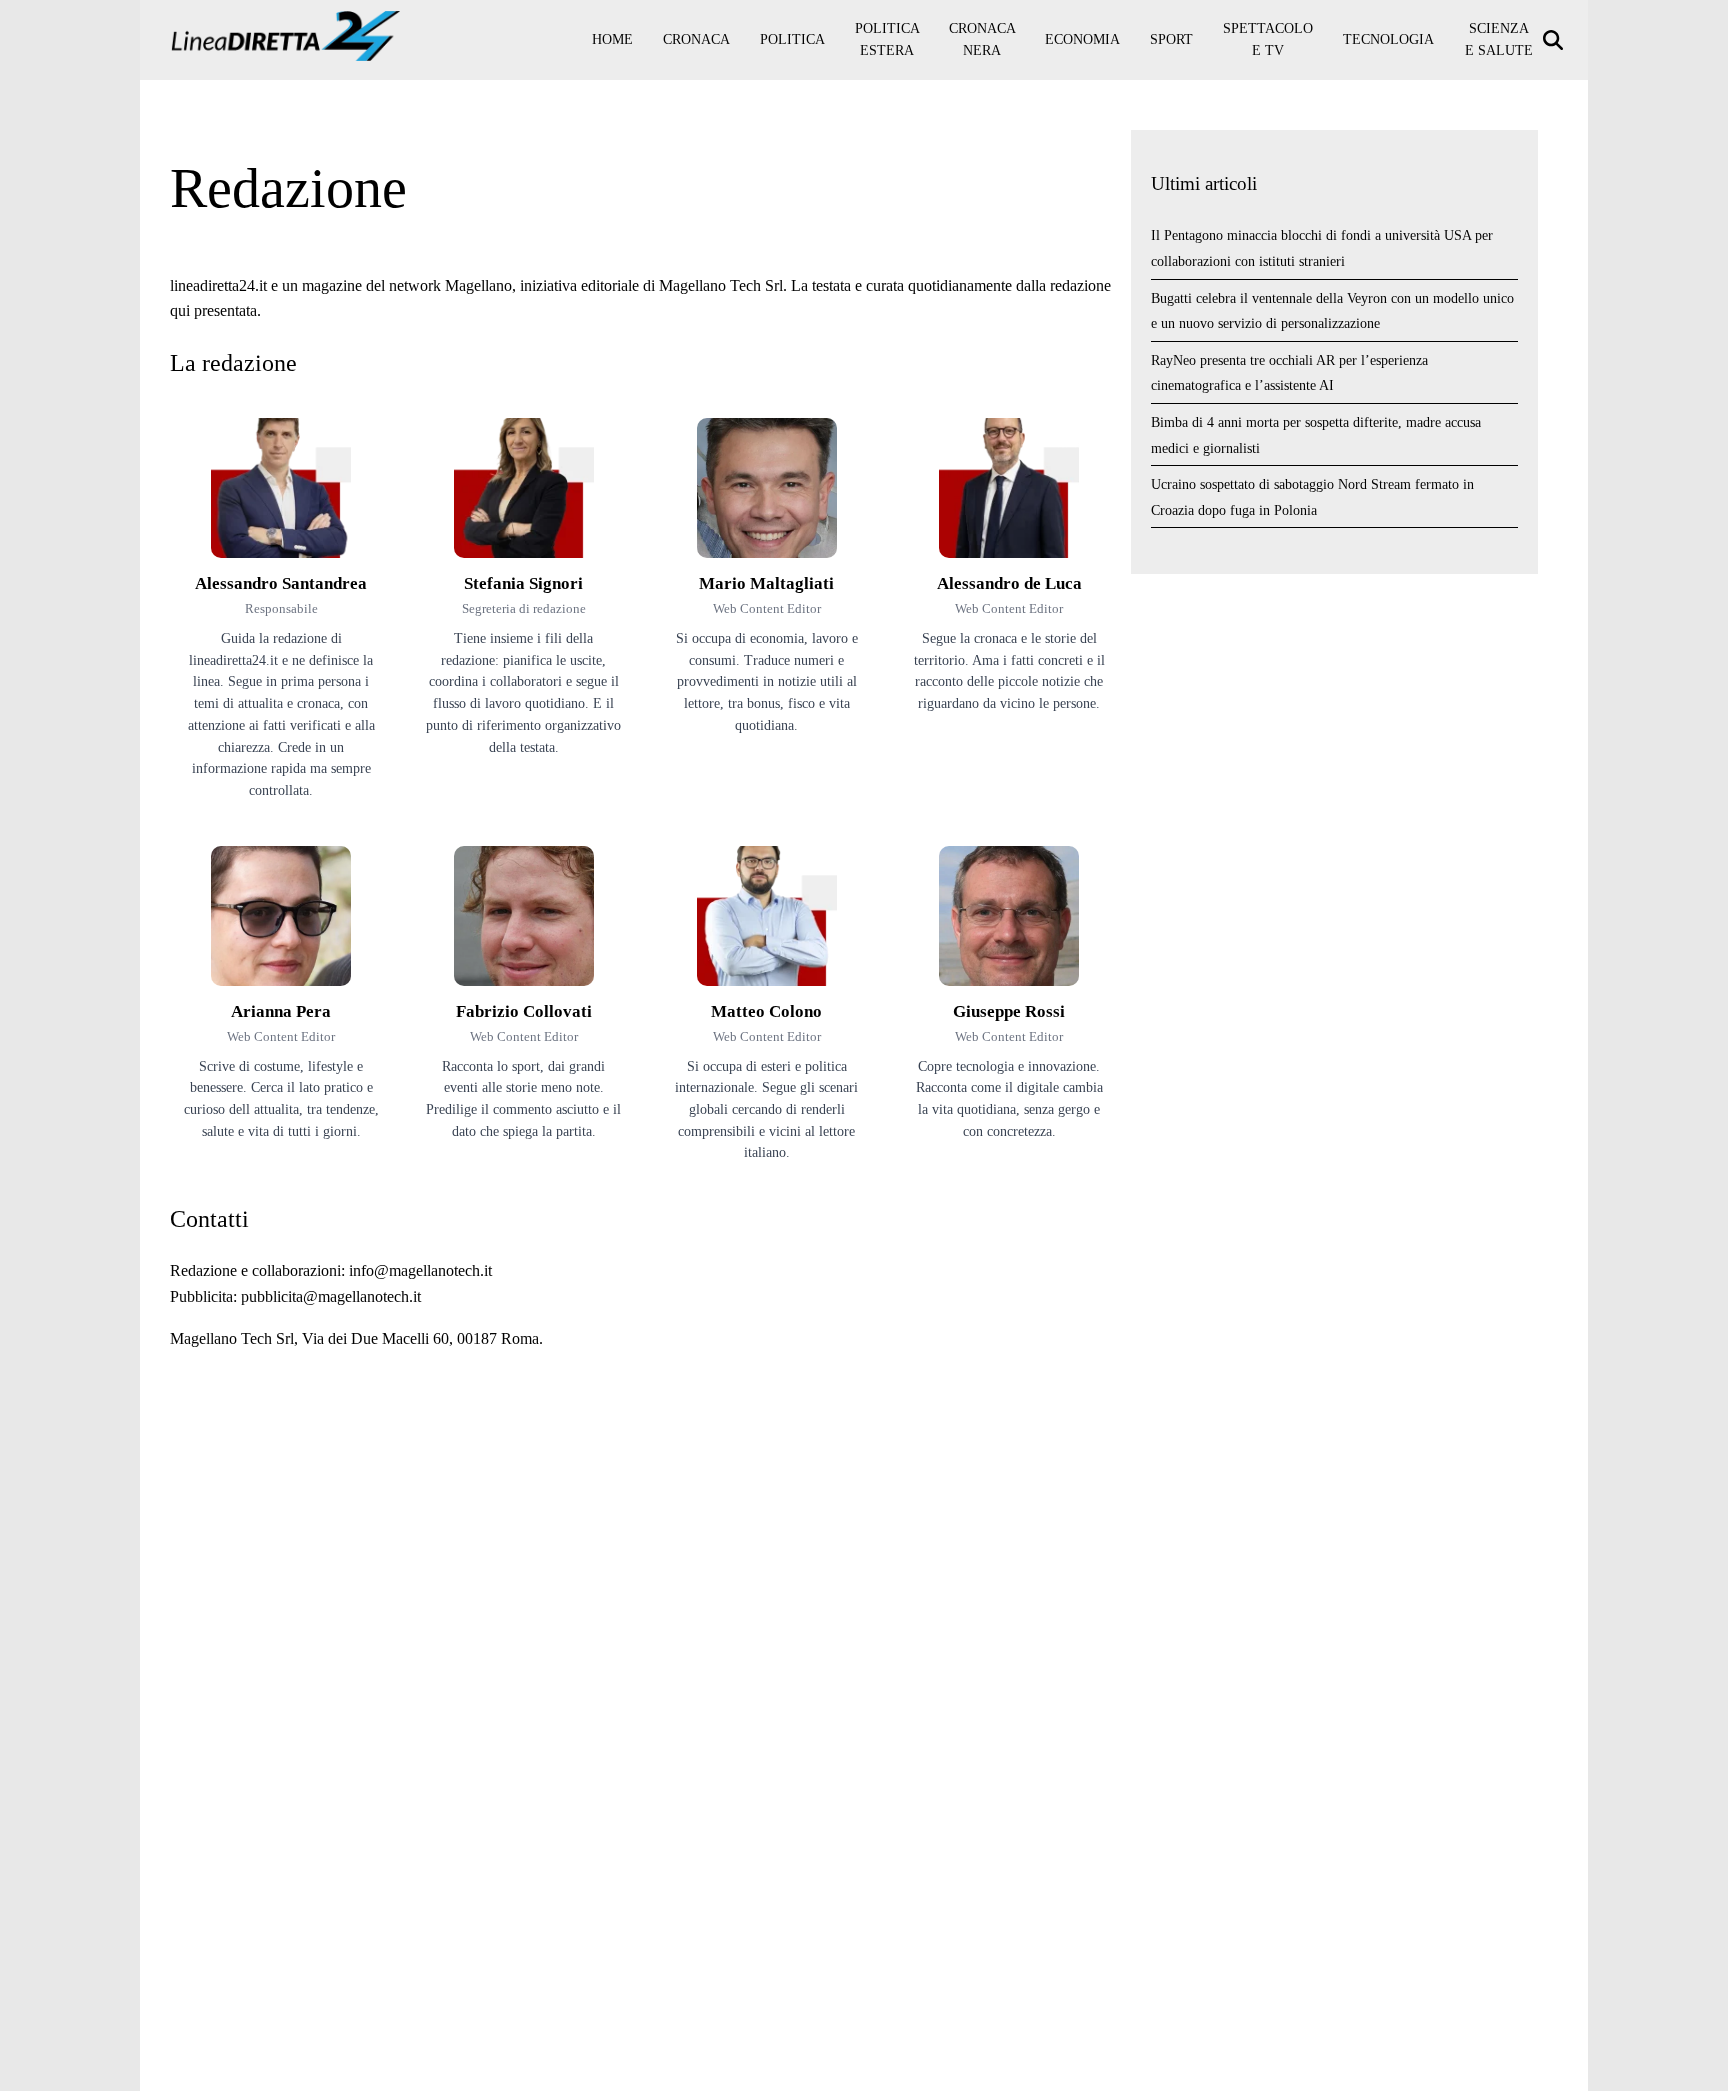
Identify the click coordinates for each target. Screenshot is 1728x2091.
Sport (1171, 39)
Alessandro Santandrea (281, 583)
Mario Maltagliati (766, 583)
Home (612, 39)
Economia (1082, 39)
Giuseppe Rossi (1009, 1011)
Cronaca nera (982, 39)
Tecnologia (1388, 39)
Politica (792, 39)
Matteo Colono (766, 1011)
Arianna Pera (281, 1011)
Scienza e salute (1499, 39)
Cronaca (696, 39)
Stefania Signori (523, 583)
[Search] (1555, 40)
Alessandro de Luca (1009, 583)
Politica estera (887, 39)
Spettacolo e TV (1268, 39)
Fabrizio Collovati (524, 1011)
